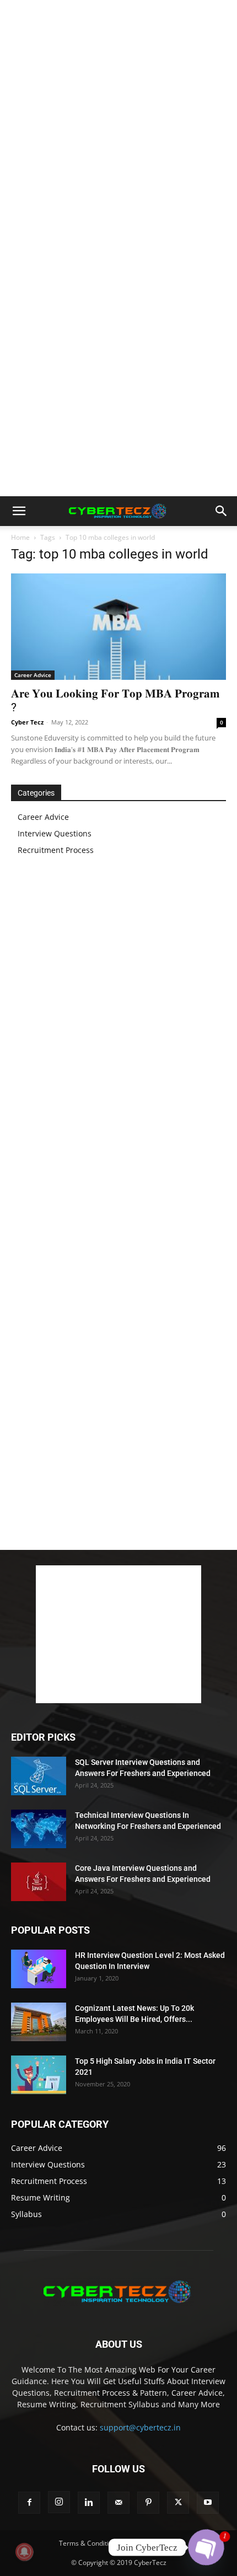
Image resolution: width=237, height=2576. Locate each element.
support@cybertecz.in (140, 2427)
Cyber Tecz (27, 722)
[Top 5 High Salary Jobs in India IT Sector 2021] (39, 2075)
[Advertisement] (118, 124)
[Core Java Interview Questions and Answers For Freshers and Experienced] (39, 1882)
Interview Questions (55, 833)
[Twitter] (178, 2503)
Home (20, 537)
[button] (19, 511)
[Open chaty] (206, 2547)
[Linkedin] (89, 2503)
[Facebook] (29, 2503)
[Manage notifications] (24, 2552)
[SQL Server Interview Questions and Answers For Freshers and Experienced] (39, 1776)
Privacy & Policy (154, 2543)
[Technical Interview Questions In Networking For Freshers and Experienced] (39, 1829)
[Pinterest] (148, 2503)
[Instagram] (59, 2502)
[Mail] (118, 2503)
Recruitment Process (56, 850)
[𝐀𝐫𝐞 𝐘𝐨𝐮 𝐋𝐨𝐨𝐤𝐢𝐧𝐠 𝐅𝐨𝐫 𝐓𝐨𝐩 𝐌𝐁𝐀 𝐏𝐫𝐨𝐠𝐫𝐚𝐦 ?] (118, 627)
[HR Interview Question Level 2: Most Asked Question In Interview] (39, 1969)
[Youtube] (208, 2503)
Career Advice (33, 675)
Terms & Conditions (89, 2543)
